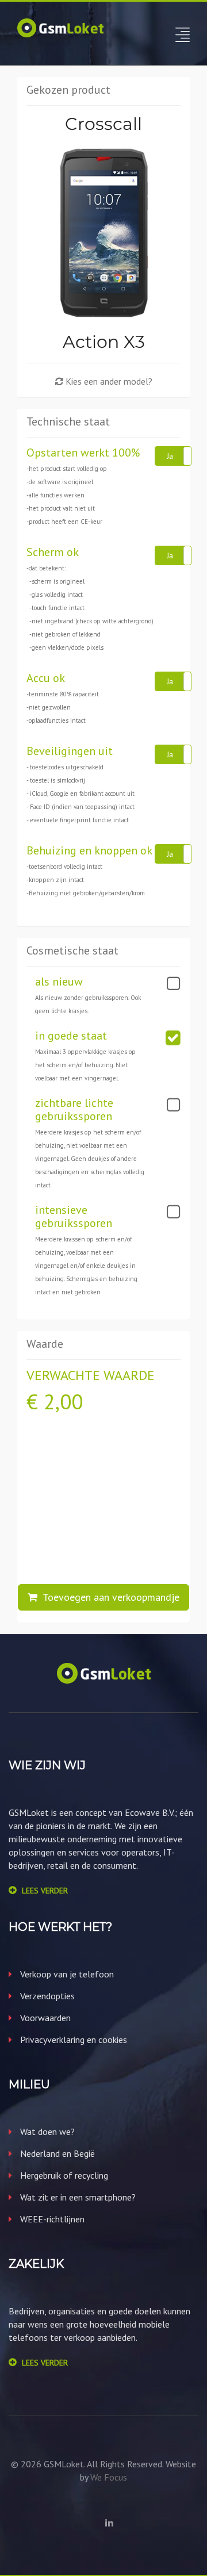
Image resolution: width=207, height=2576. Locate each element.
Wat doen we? (46, 2132)
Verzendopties (46, 1996)
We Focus (109, 2477)
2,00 (63, 1402)
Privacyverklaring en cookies (72, 2040)
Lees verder (45, 1891)
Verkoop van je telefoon (66, 1974)
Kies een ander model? (108, 381)
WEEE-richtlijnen (51, 2219)
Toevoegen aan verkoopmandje (108, 1597)
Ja (170, 456)
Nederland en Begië (56, 2153)
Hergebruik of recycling (63, 2175)
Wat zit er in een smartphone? (77, 2197)
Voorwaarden (44, 2018)
